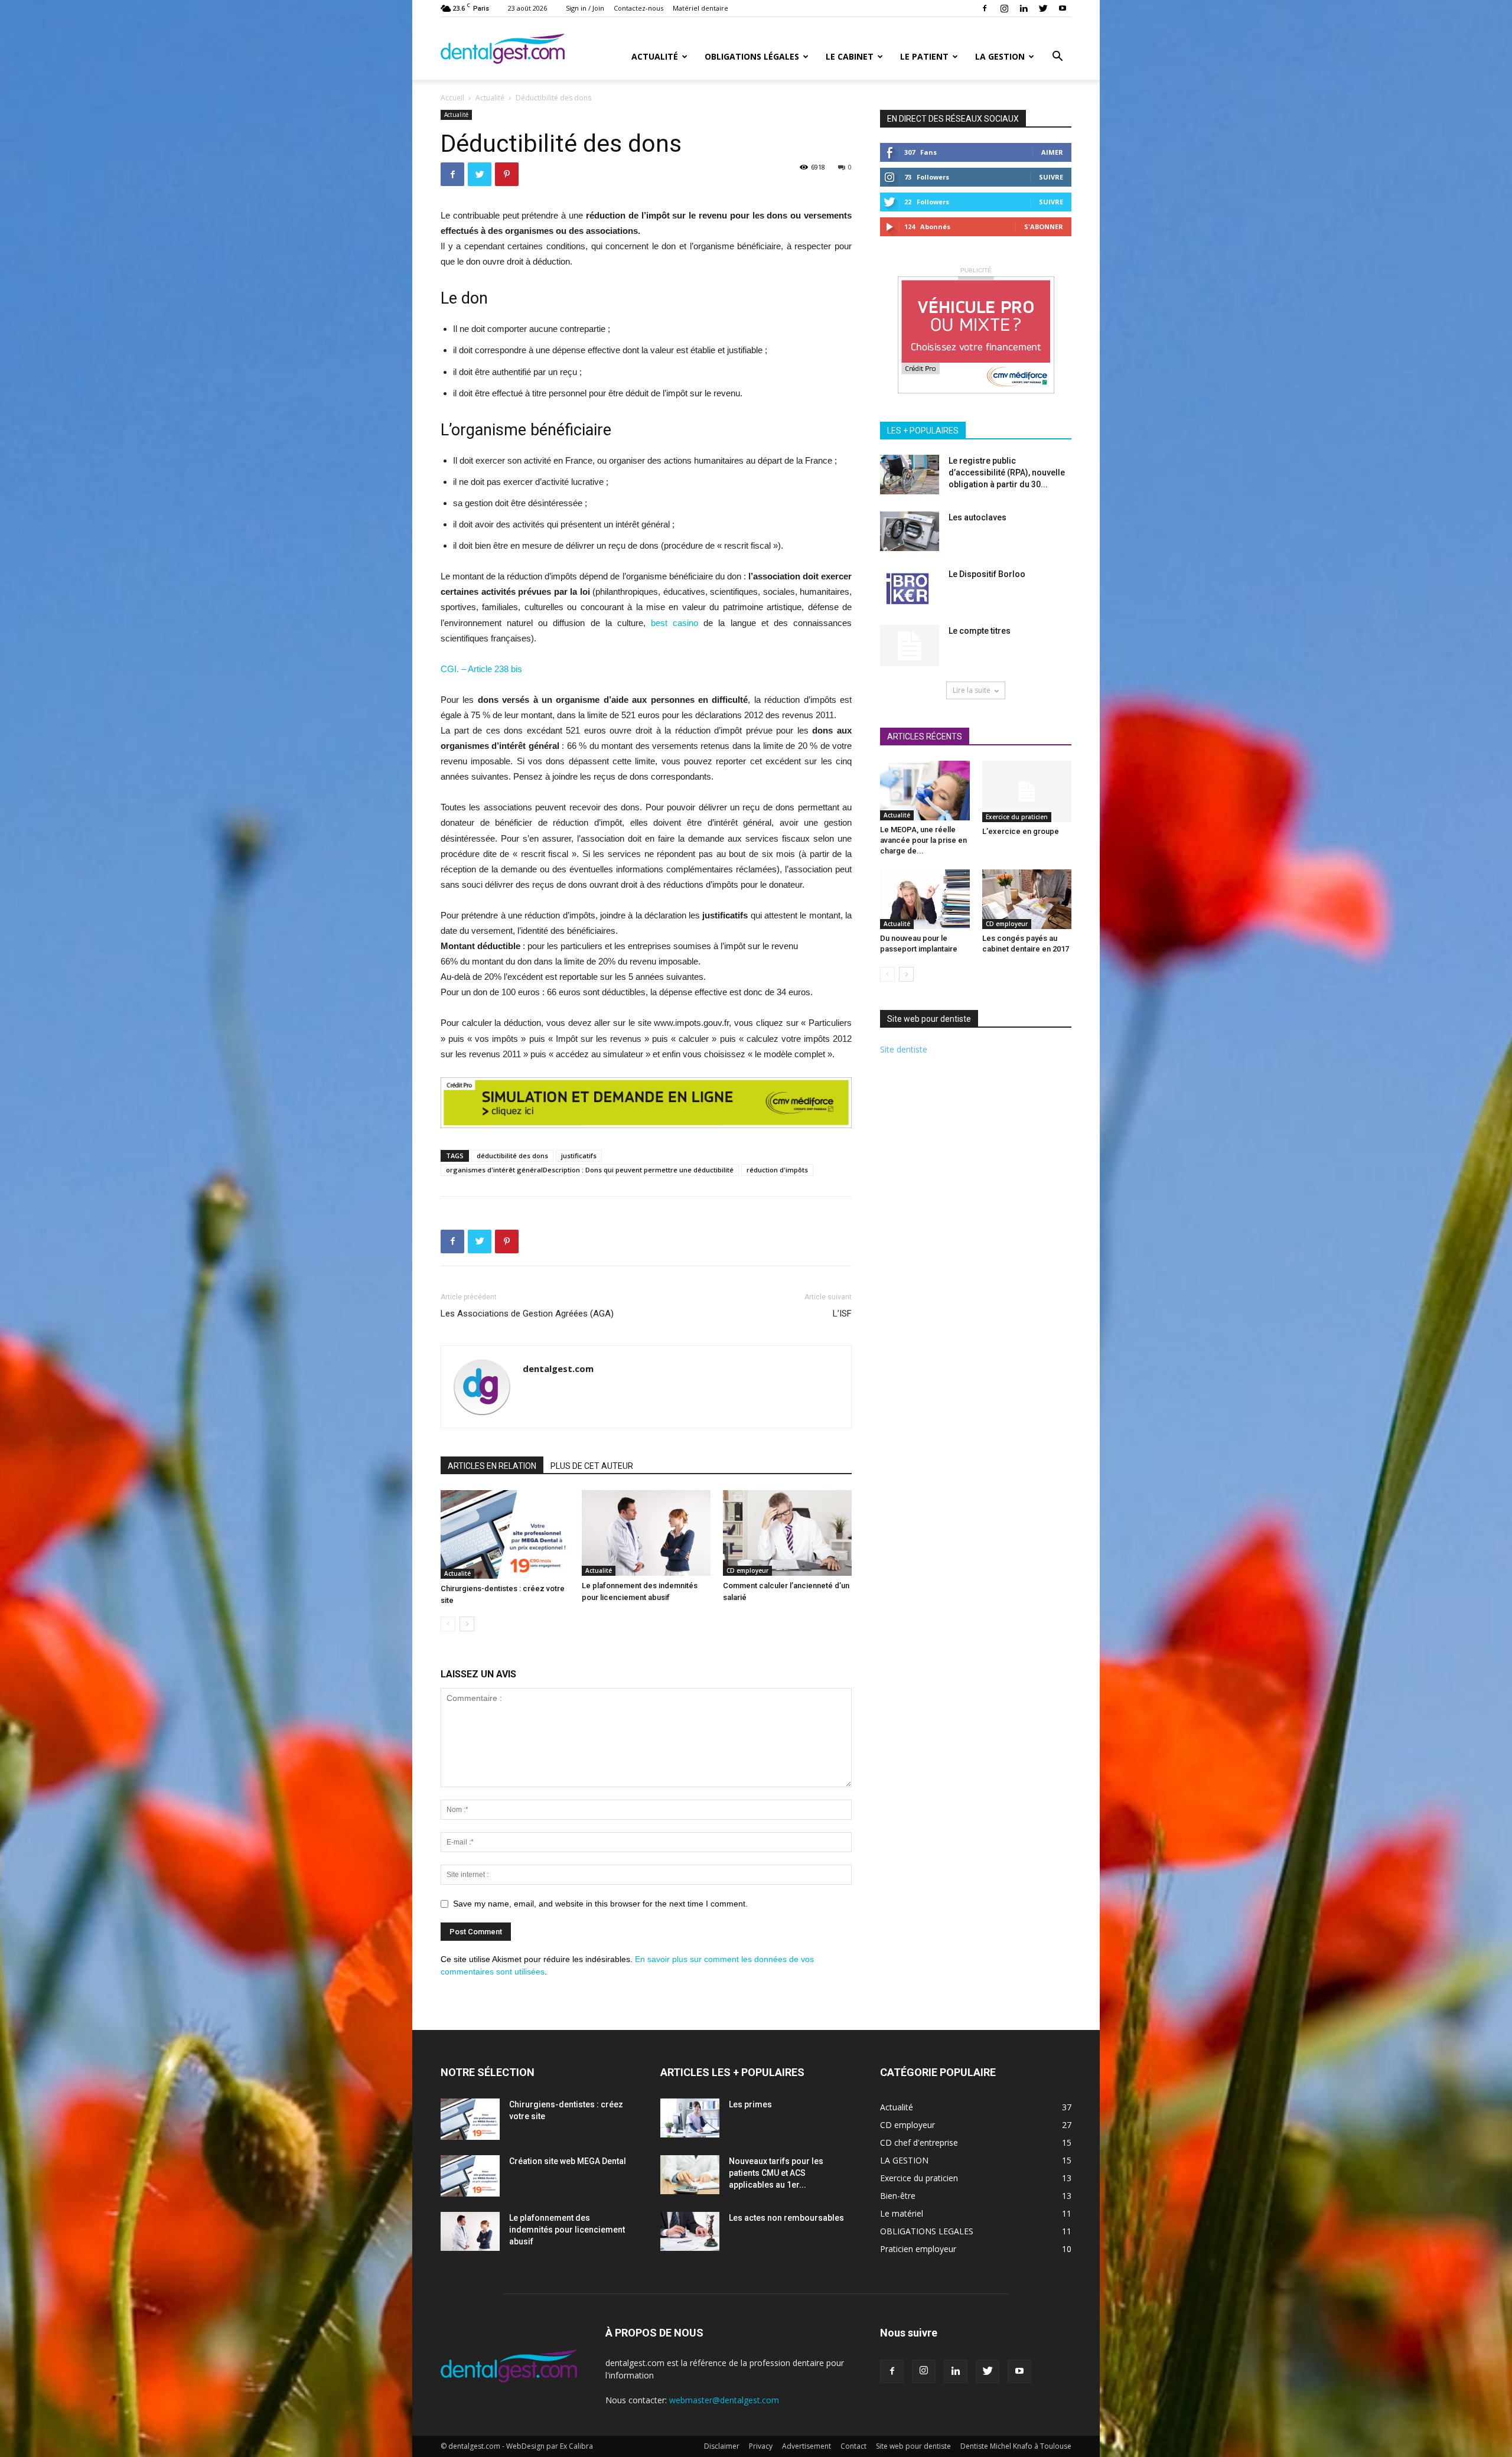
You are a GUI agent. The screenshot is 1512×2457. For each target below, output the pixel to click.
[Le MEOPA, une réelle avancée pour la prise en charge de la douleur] (925, 791)
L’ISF (842, 1314)
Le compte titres (980, 631)
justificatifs (579, 1156)
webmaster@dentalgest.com (724, 2400)
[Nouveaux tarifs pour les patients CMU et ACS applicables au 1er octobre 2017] (690, 2175)
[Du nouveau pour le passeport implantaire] (925, 899)
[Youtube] (1063, 8)
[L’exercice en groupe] (1027, 791)
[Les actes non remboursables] (690, 2232)
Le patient (924, 56)
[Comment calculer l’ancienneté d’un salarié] (787, 1533)
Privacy (761, 2446)
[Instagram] (1004, 8)
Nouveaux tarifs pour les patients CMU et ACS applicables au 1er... (776, 2173)
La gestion (1000, 56)
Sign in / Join (585, 8)
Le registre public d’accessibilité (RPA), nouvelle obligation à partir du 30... (1007, 472)
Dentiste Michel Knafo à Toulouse (1016, 2446)
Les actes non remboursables (786, 2218)
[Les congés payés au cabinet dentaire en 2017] (1027, 899)
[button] (1057, 58)
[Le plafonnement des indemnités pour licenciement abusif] (646, 1533)
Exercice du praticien (1017, 817)
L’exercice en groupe (1021, 831)
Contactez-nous (638, 8)
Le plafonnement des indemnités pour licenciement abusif (567, 2230)
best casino (674, 623)
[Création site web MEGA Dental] (470, 2176)
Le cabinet (850, 56)
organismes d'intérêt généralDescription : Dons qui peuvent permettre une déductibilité (590, 1170)
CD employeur (747, 1570)
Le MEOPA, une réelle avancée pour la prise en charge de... (923, 840)
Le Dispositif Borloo (987, 574)
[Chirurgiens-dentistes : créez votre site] (505, 1534)
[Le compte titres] (910, 646)
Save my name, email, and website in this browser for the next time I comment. (600, 1904)
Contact (853, 2446)
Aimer (1052, 152)
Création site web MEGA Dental (568, 2161)
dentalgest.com (558, 1368)
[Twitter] (1043, 8)
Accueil (452, 98)
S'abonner (1044, 227)
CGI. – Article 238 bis (481, 669)
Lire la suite (972, 690)
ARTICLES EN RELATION (492, 1466)
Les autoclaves (977, 517)
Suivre (1051, 177)
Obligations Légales (752, 56)
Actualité (655, 56)
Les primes (750, 2104)
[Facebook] (985, 8)
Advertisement (806, 2446)
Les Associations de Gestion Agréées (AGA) (527, 1314)
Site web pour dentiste (913, 2446)
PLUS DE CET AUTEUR (592, 1466)
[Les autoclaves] (910, 531)
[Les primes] (690, 2118)
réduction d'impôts (777, 1170)
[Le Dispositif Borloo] (907, 589)
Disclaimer (722, 2446)
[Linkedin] (1024, 8)
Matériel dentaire (700, 8)
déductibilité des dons (512, 1156)
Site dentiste (904, 1049)
